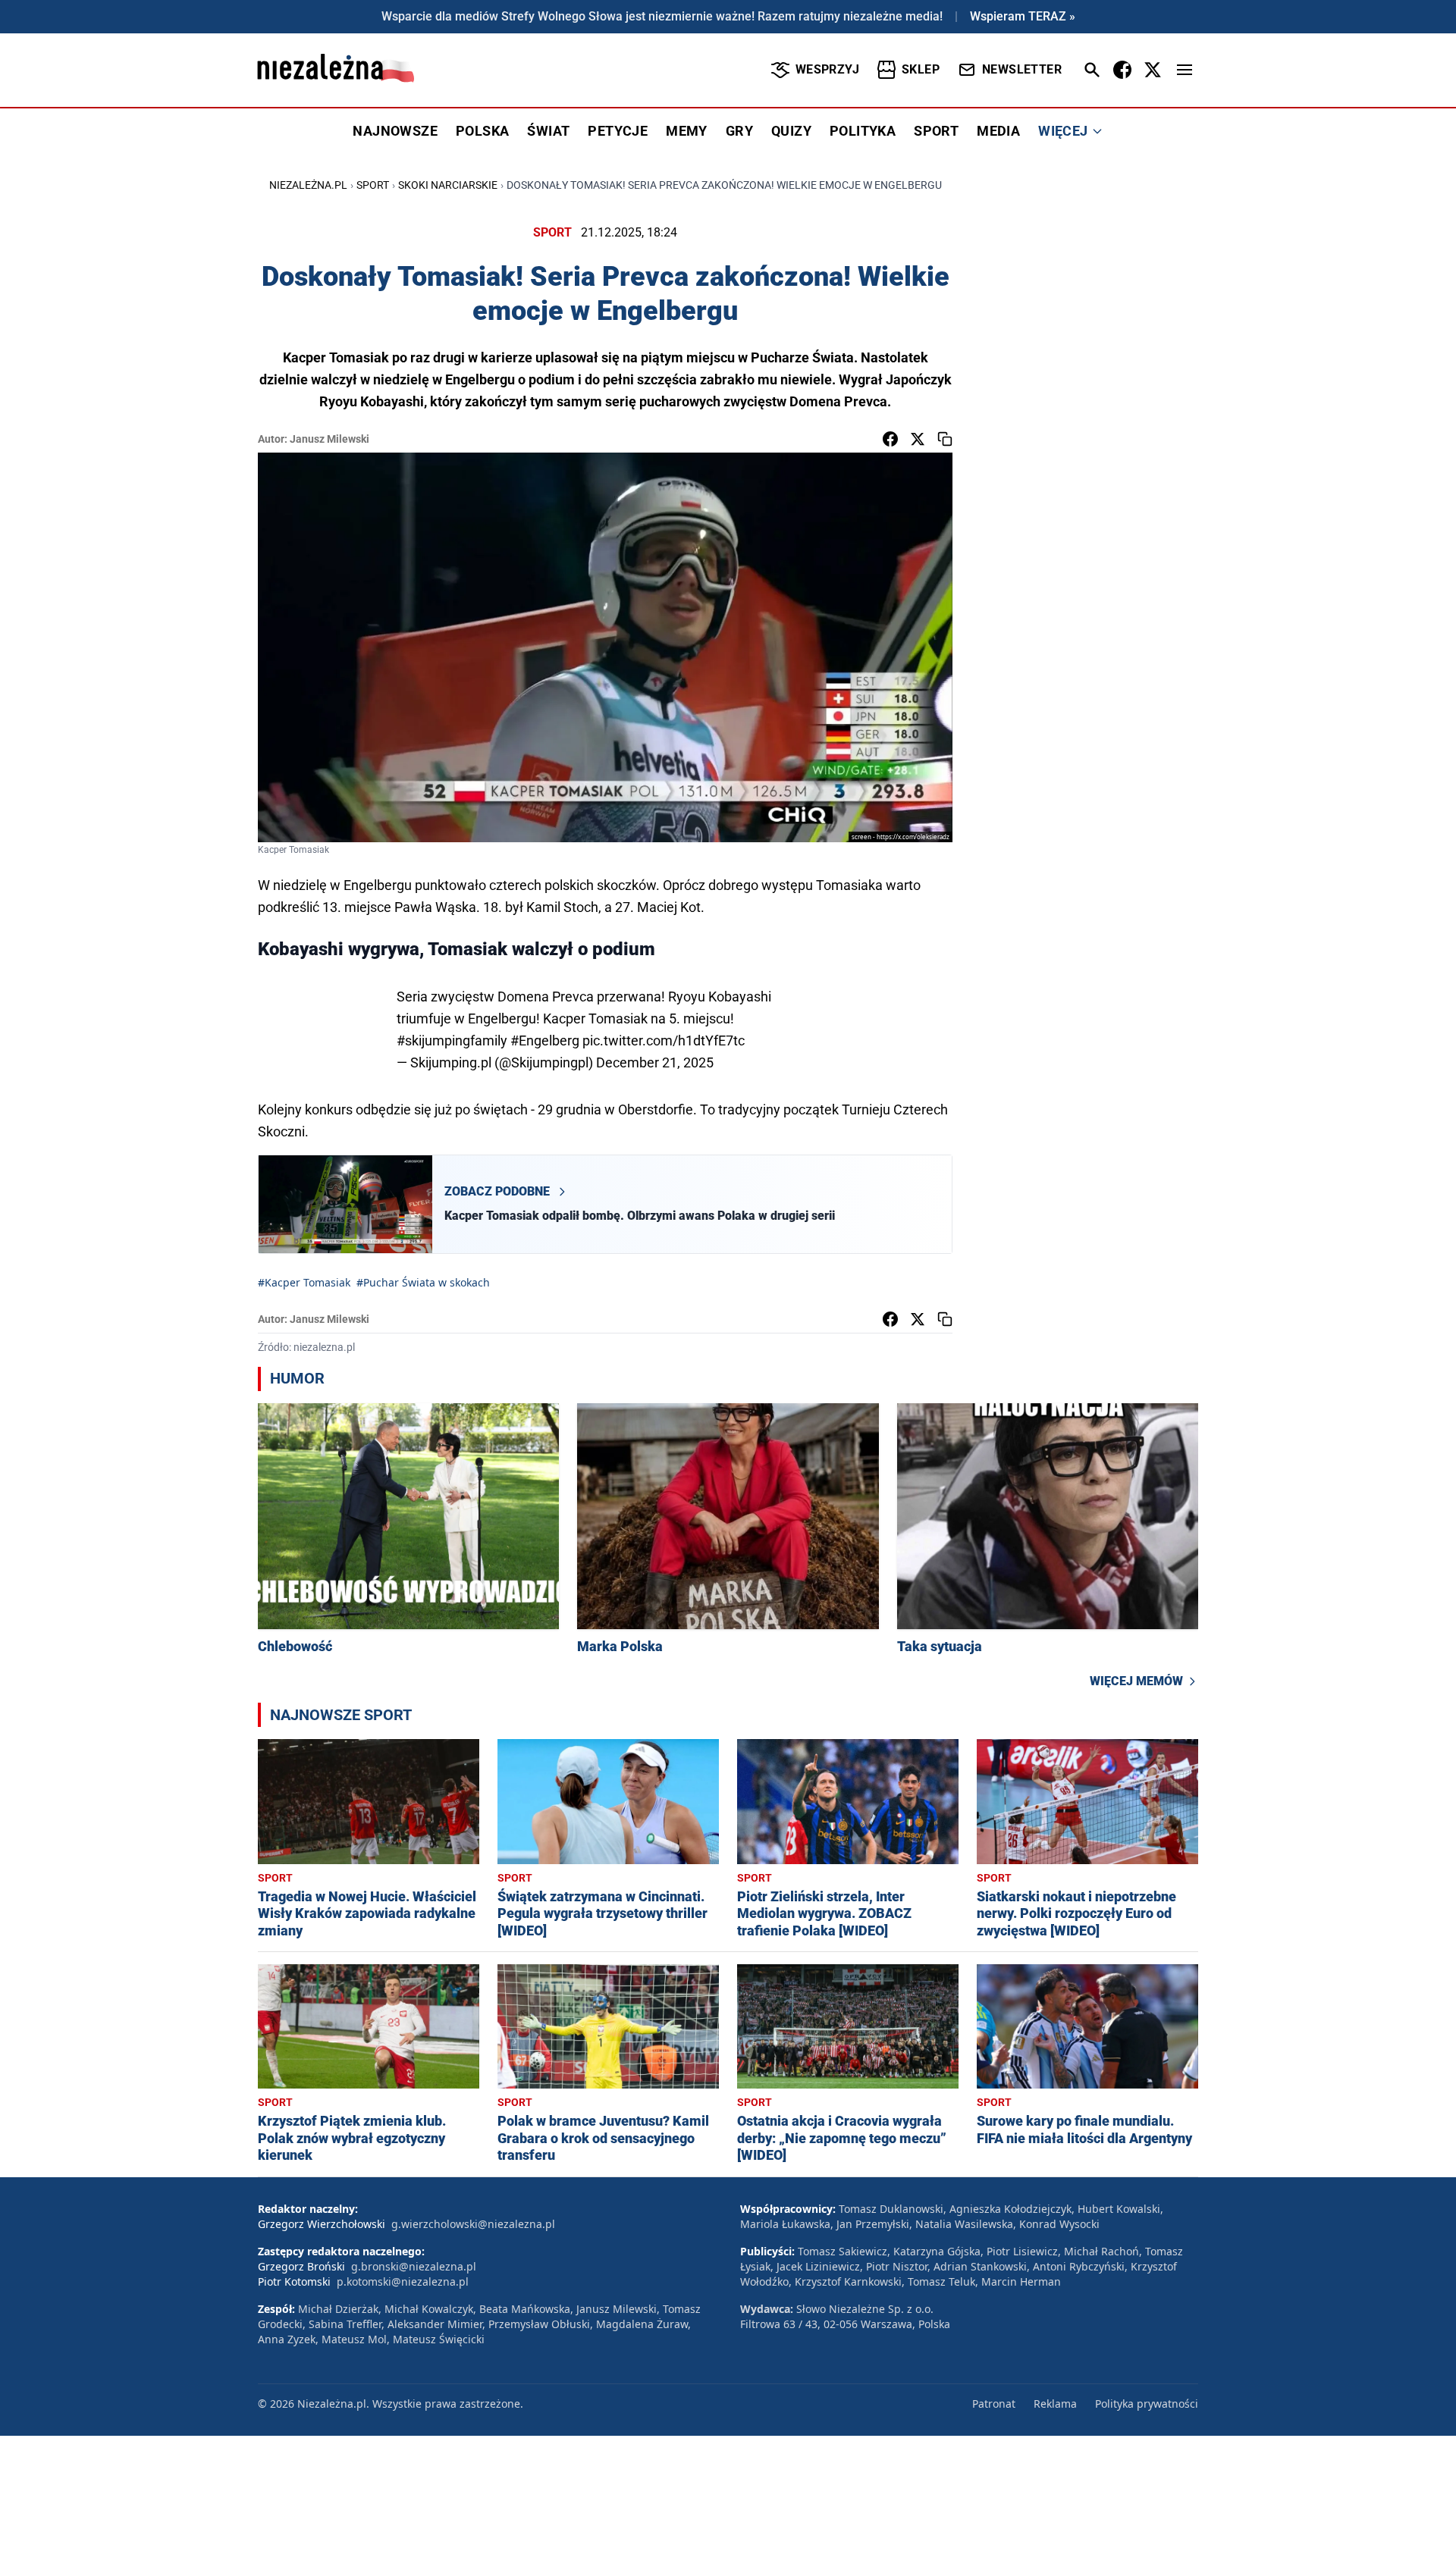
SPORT (936, 131)
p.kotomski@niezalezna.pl (403, 2281)
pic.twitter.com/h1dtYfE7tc (664, 1040)
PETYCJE (618, 131)
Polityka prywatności (1147, 2404)
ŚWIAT (548, 131)
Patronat (994, 2404)
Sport (373, 185)
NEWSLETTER (1022, 69)
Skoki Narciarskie (448, 185)
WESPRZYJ (827, 69)
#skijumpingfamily (452, 1040)
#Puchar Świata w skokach (423, 1282)
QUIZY (791, 131)
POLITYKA (863, 131)
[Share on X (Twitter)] (918, 439)
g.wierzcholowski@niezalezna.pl (473, 2224)
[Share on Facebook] (890, 439)
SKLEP (921, 69)
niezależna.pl (308, 185)
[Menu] (1185, 70)
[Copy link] (945, 439)
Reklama (1055, 2404)
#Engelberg (545, 1040)
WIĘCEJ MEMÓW (1136, 1681)
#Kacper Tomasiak (304, 1282)
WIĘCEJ (1063, 131)
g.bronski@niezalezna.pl (414, 2266)
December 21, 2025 (655, 1062)
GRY (739, 131)
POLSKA (482, 131)
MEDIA (998, 131)
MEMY (687, 131)
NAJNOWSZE (395, 131)
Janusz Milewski (329, 439)
